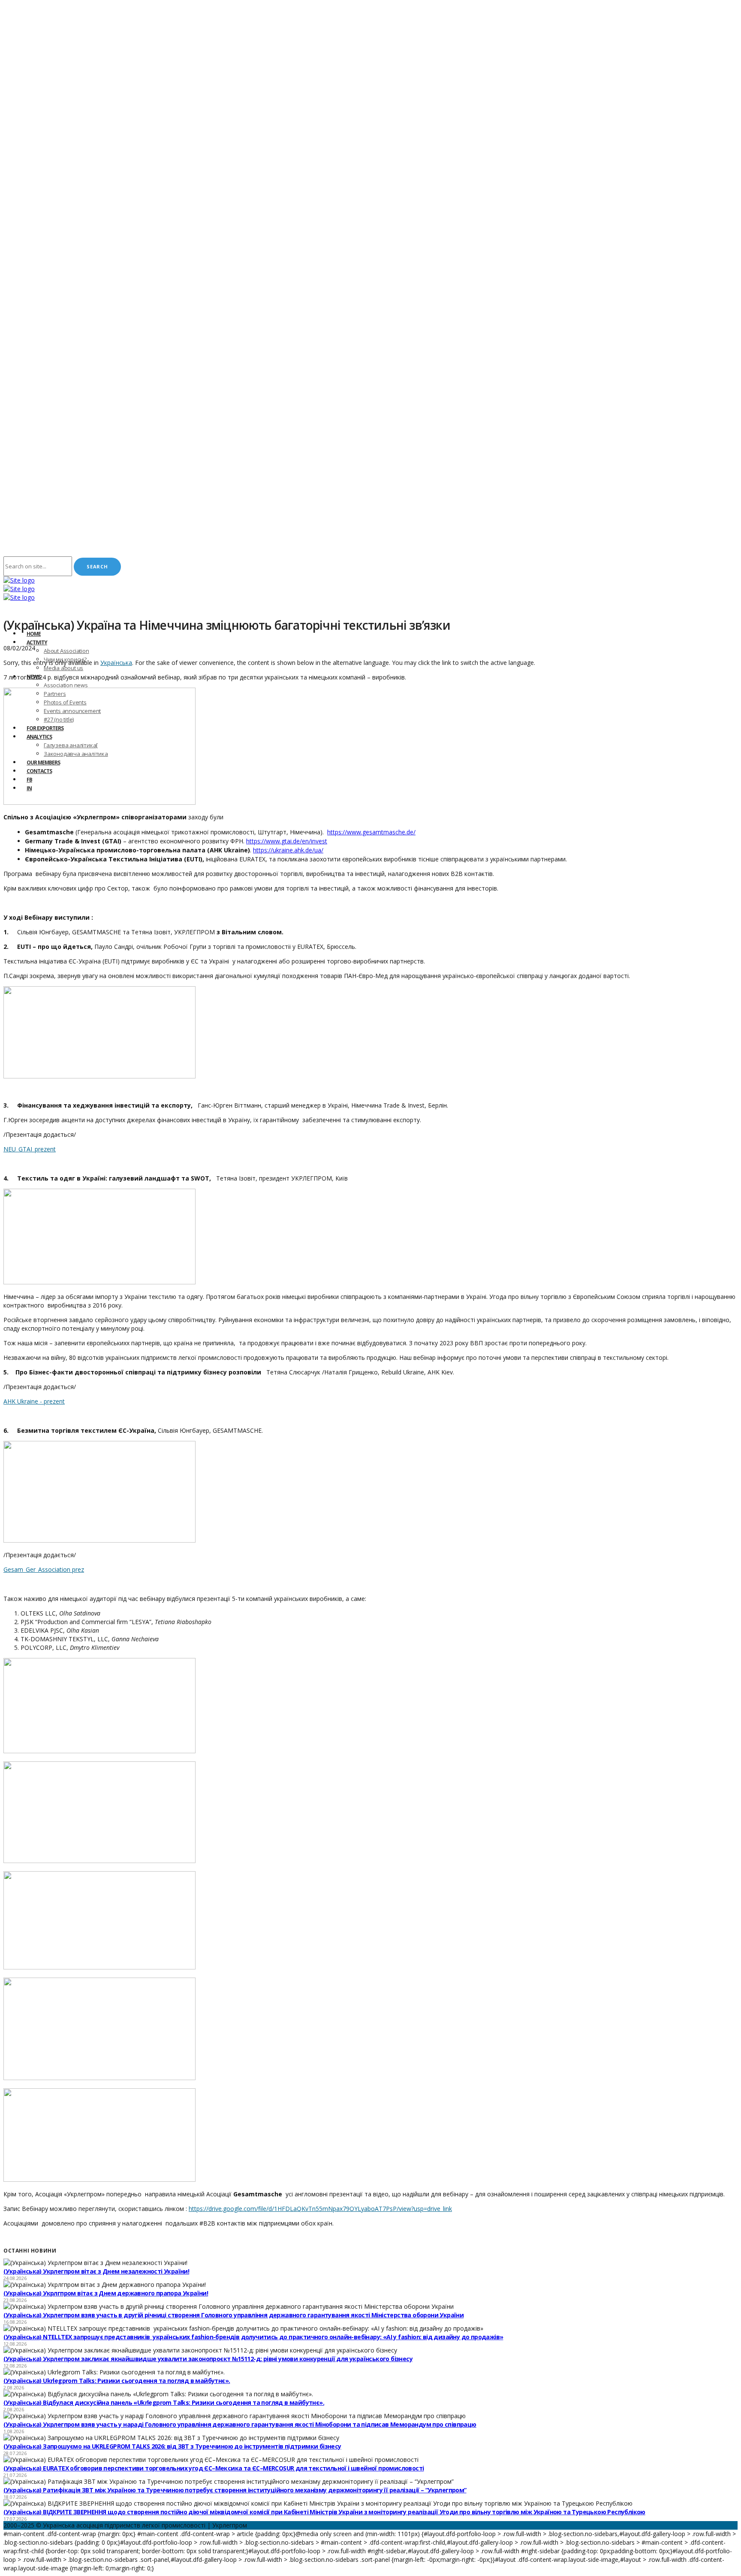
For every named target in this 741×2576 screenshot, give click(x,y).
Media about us (63, 668)
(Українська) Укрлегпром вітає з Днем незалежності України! (96, 2271)
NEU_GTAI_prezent (30, 1149)
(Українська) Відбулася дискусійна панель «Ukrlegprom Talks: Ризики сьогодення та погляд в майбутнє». (164, 2402)
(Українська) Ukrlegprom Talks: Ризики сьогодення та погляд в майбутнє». (117, 2381)
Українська (116, 663)
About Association (66, 651)
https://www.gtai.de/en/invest (287, 841)
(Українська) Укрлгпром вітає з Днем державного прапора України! (106, 2293)
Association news (66, 685)
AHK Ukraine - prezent (34, 1401)
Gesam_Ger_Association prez (44, 1569)
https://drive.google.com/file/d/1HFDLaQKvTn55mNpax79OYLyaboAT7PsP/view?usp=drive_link (320, 2209)
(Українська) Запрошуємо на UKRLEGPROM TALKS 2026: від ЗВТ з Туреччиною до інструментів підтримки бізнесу (172, 2446)
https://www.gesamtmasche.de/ (371, 832)
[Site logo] (19, 580)
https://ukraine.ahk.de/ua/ (288, 850)
